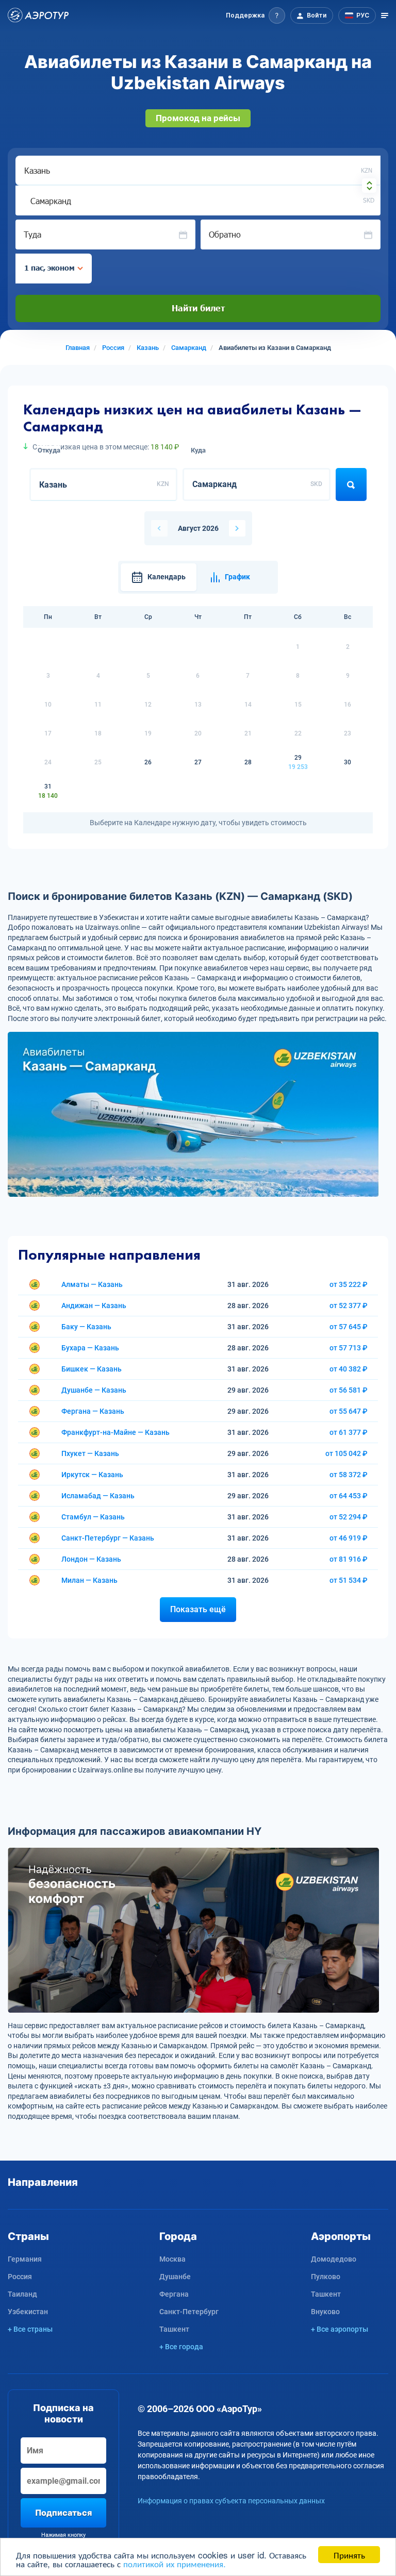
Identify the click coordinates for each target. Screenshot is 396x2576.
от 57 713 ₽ (349, 1348)
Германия (25, 2259)
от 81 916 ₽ (349, 1559)
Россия (20, 2277)
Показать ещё (198, 1609)
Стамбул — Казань (93, 1517)
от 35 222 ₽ (349, 1284)
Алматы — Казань (92, 1284)
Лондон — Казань (91, 1559)
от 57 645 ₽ (349, 1327)
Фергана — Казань (93, 1411)
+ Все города (181, 2347)
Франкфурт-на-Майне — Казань (115, 1432)
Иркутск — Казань (92, 1475)
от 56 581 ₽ (349, 1390)
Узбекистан (28, 2312)
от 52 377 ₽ (349, 1306)
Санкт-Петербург (189, 2312)
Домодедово (334, 2259)
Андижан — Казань (94, 1306)
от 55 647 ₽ (349, 1411)
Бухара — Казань (90, 1348)
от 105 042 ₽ (346, 1453)
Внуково (325, 2312)
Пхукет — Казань (90, 1453)
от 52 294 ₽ (349, 1517)
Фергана (174, 2294)
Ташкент (174, 2329)
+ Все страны (30, 2329)
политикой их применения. (175, 2563)
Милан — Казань (89, 1580)
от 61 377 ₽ (349, 1432)
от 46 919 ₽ (349, 1538)
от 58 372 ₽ (349, 1475)
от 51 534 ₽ (349, 1580)
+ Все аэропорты (340, 2329)
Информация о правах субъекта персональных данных (231, 2501)
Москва (172, 2259)
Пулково (326, 2277)
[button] (255, 15)
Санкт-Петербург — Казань (108, 1538)
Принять (349, 2555)
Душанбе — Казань (94, 1390)
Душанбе (175, 2277)
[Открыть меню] (385, 15)
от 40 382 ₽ (349, 1369)
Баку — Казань (86, 1327)
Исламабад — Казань (98, 1496)
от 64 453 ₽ (349, 1496)
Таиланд (22, 2294)
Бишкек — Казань (92, 1369)
